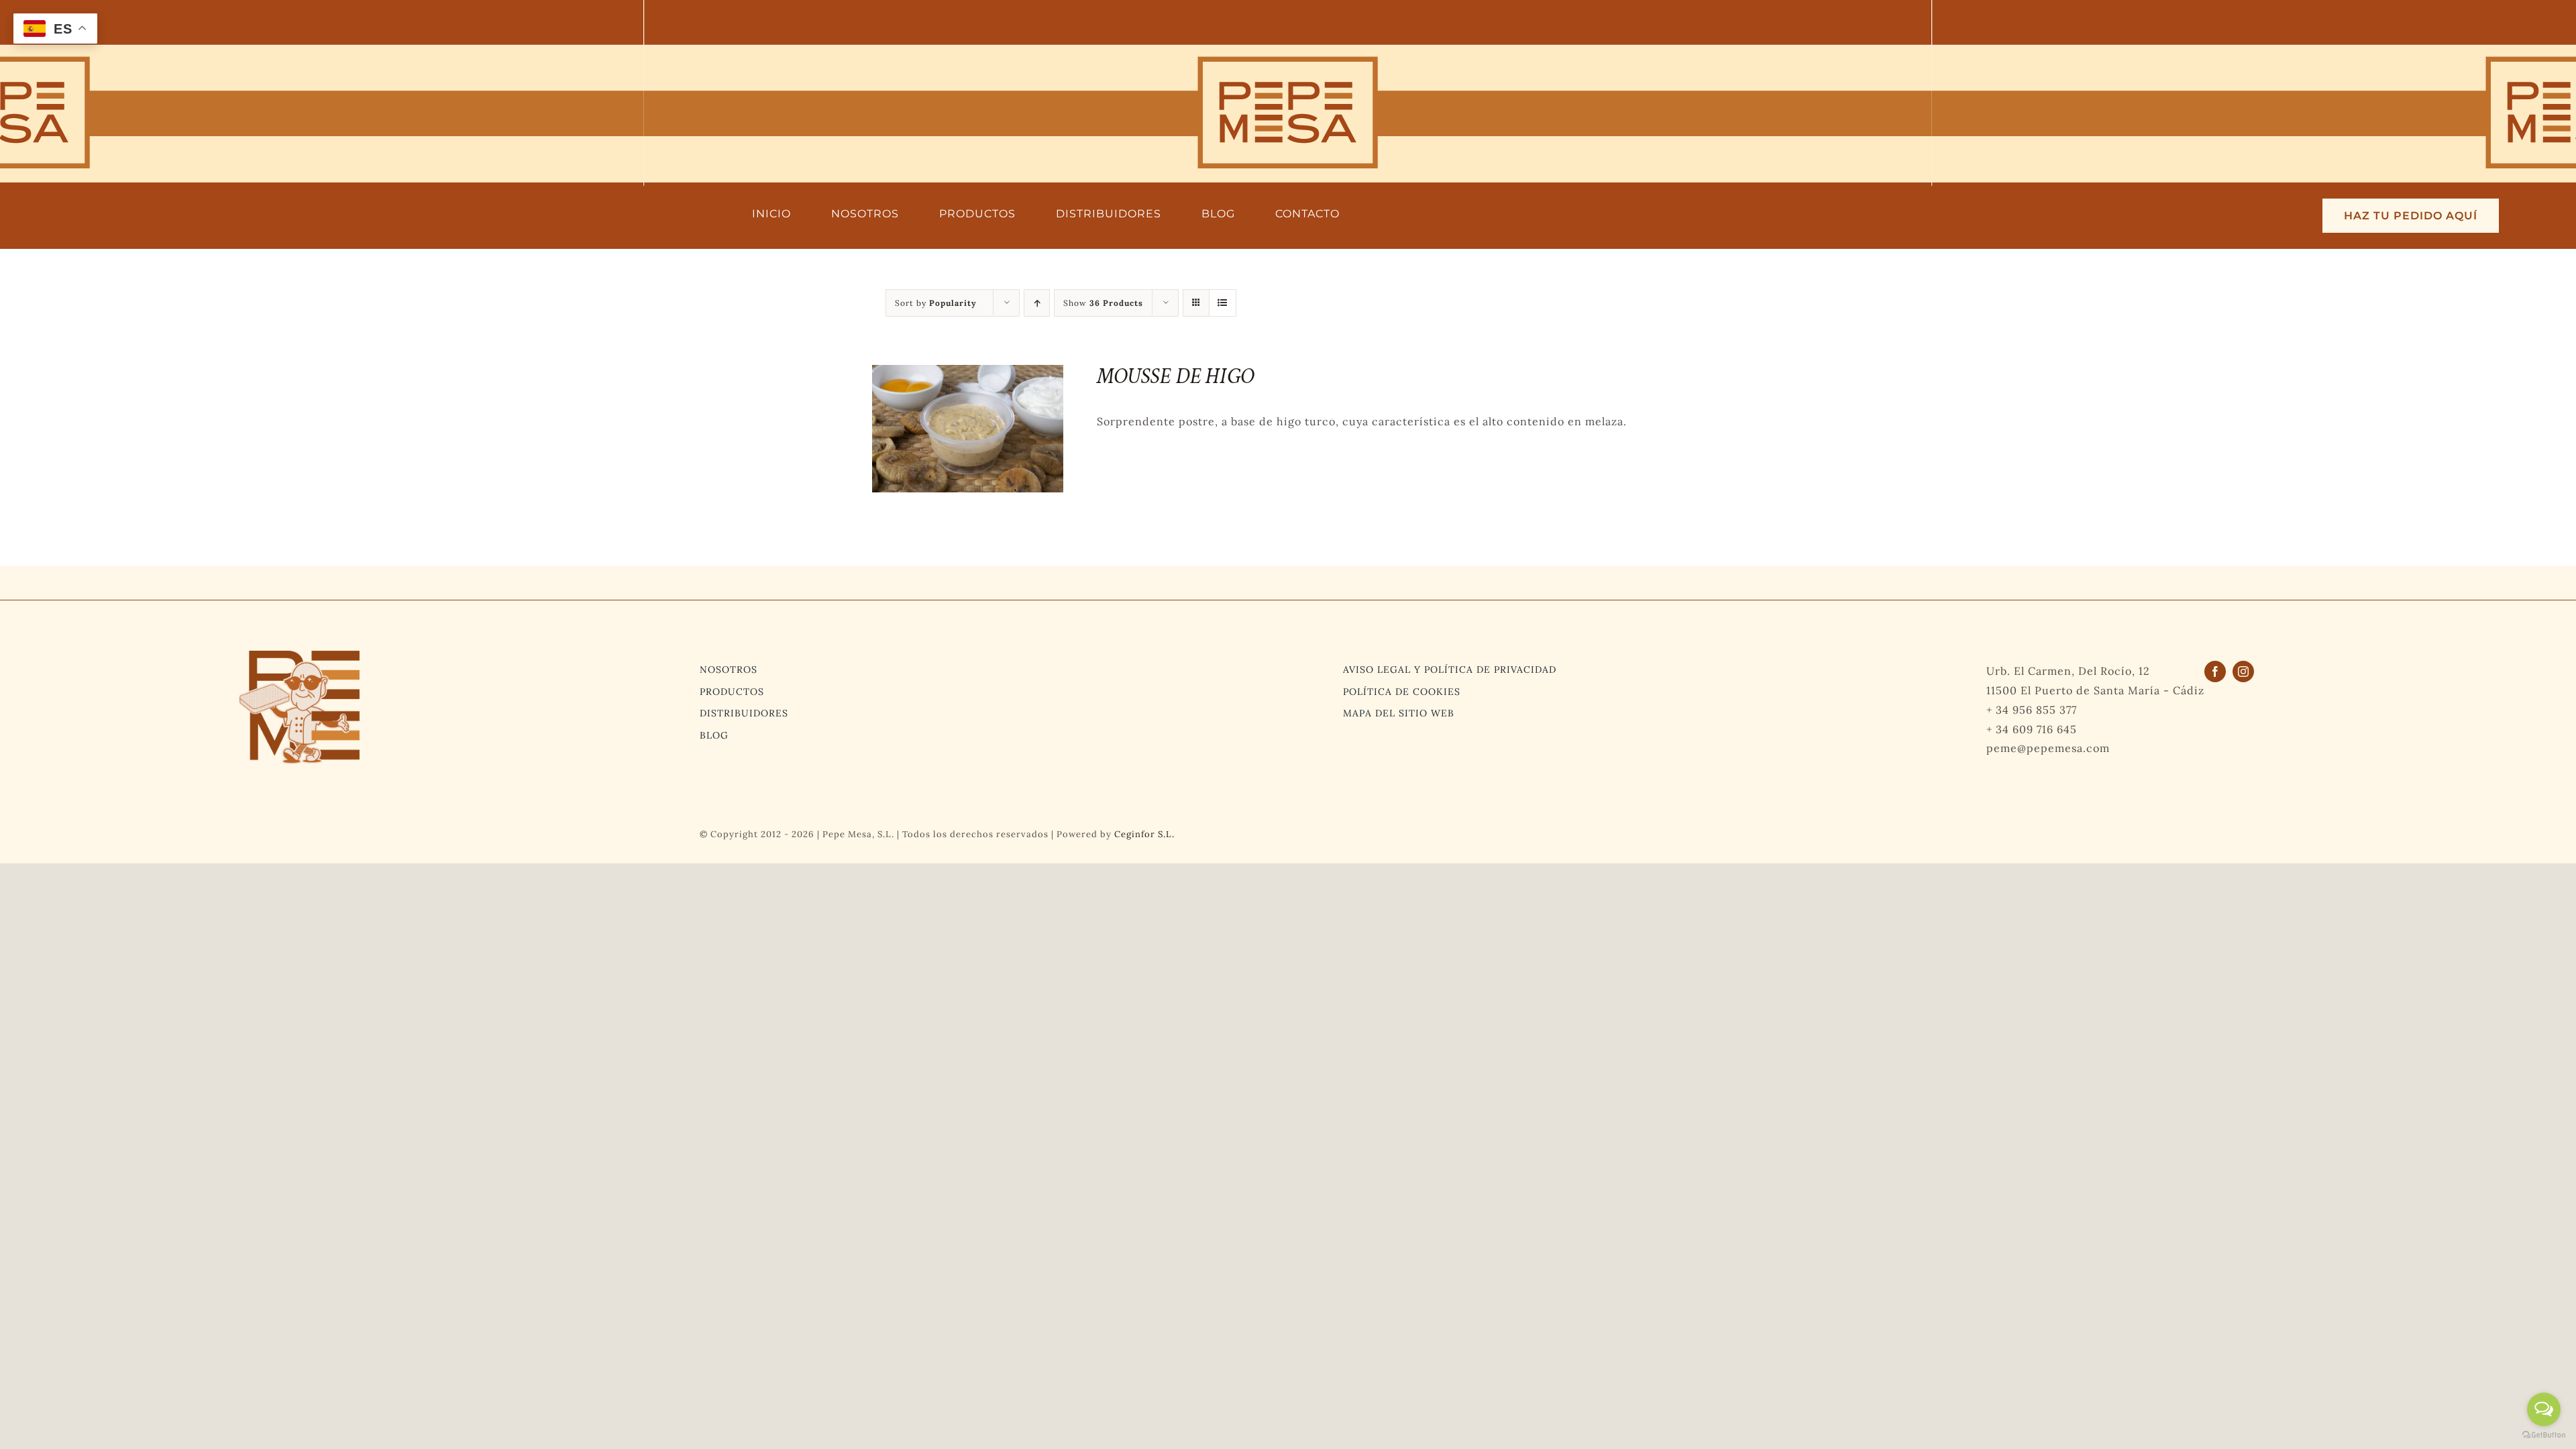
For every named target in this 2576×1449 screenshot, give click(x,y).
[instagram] (2243, 672)
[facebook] (2215, 672)
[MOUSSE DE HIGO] (968, 374)
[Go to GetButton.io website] (2544, 1435)
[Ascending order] (1037, 303)
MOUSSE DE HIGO (1175, 377)
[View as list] (1223, 303)
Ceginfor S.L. (1144, 834)
